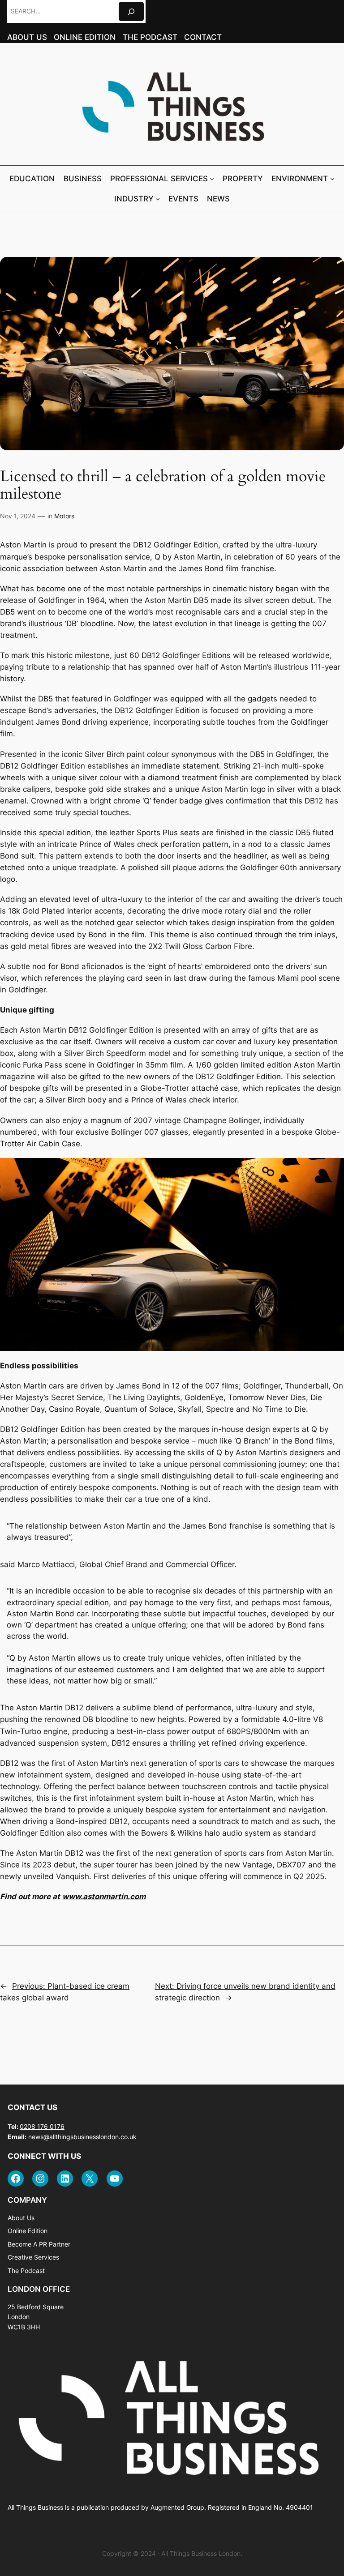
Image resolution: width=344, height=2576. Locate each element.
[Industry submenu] (158, 199)
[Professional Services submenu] (212, 179)
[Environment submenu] (332, 179)
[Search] (131, 11)
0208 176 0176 (42, 2126)
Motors (64, 516)
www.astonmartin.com (104, 1897)
